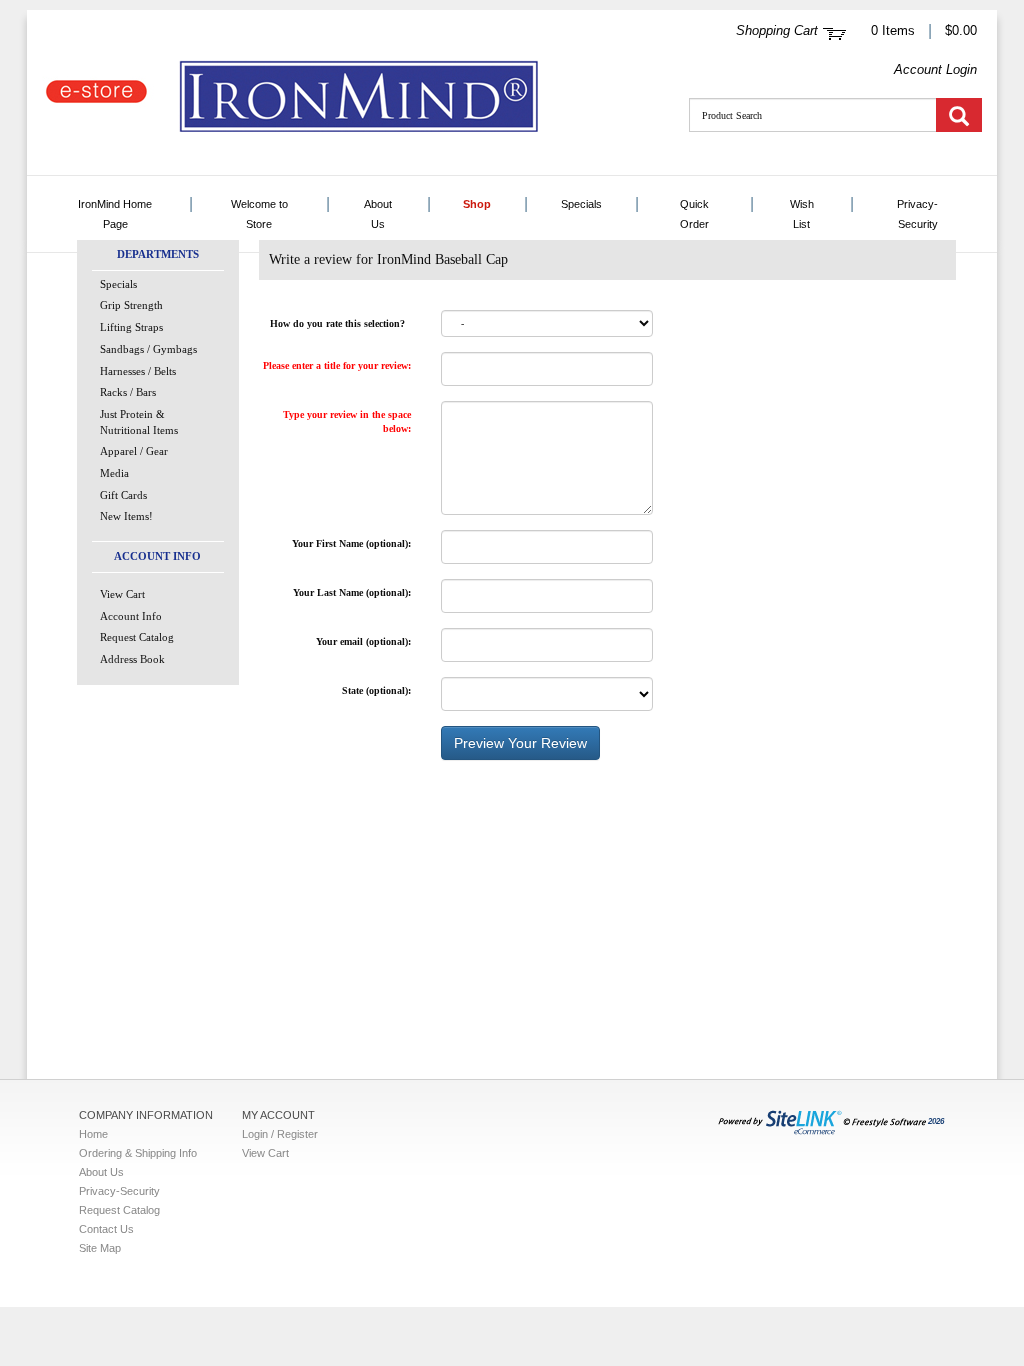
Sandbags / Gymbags (148, 349)
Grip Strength (131, 305)
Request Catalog (137, 637)
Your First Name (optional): (351, 543)
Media (114, 473)
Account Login (935, 69)
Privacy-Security (917, 214)
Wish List (802, 214)
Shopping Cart (777, 30)
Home (93, 1134)
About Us (378, 214)
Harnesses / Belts (138, 371)
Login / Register (280, 1134)
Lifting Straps (131, 327)
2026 (936, 1121)
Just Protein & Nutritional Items (139, 422)
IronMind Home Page (115, 214)
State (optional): (376, 690)
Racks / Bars (128, 392)
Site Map (100, 1248)
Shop (477, 204)
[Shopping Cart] (834, 31)
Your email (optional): (363, 641)
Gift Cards (123, 495)
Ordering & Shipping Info (138, 1153)
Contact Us (106, 1229)
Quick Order (694, 214)
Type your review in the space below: (347, 421)
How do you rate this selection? (340, 323)
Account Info (131, 616)
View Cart (122, 594)
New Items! (126, 516)
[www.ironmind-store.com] (377, 97)
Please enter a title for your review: (337, 365)
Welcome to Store (259, 214)
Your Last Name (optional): (352, 592)
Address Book (132, 659)
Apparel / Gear (134, 451)
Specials (581, 204)
